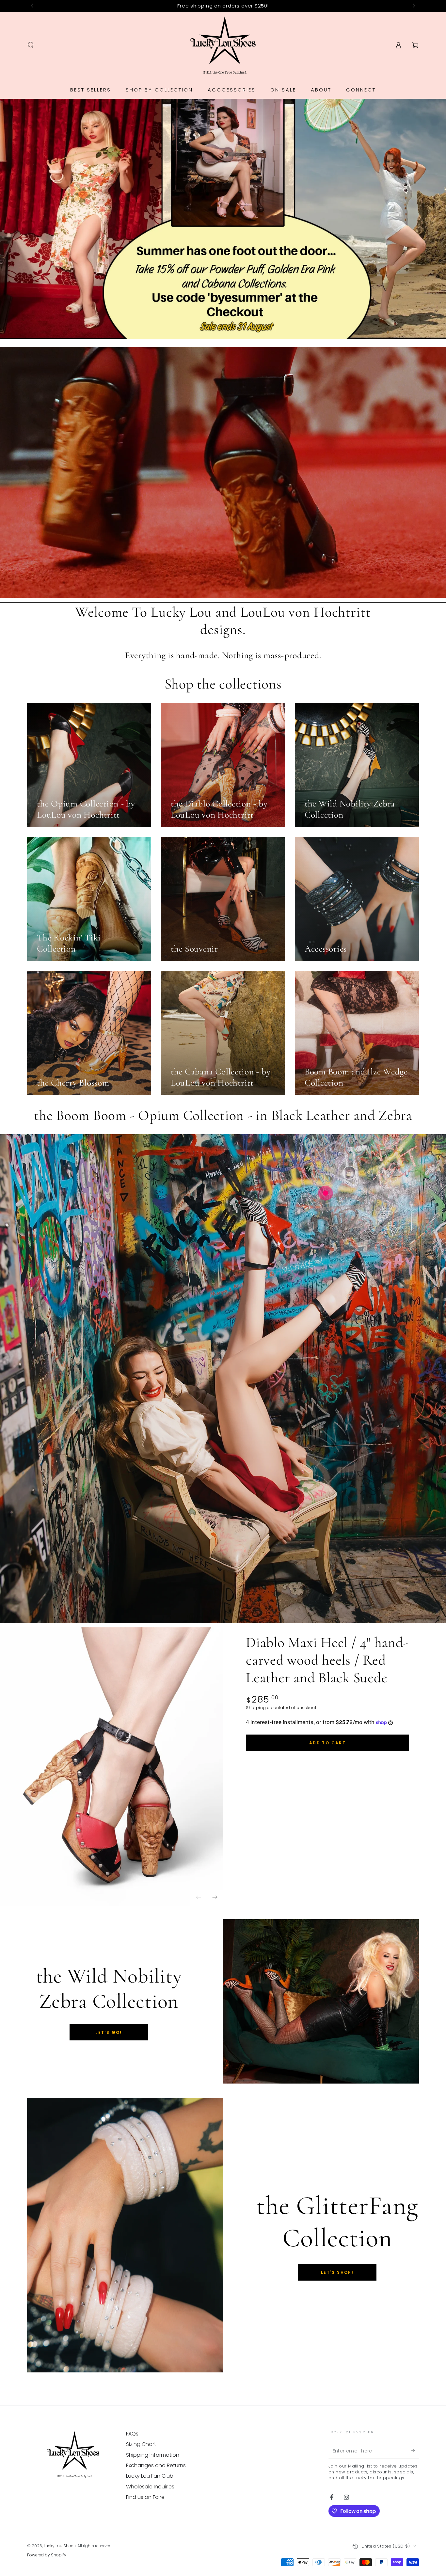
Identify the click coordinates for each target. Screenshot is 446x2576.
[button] (31, 45)
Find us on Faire (145, 2497)
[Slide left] (33, 6)
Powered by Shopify (47, 2555)
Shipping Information (153, 2455)
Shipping (256, 1708)
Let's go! (109, 2032)
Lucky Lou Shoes (60, 2546)
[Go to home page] (223, 45)
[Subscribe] (415, 2451)
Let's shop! (337, 2272)
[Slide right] (413, 6)
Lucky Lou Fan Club (150, 2476)
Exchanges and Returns (156, 2465)
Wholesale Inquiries (150, 2487)
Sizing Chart (141, 2444)
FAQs (132, 2434)
